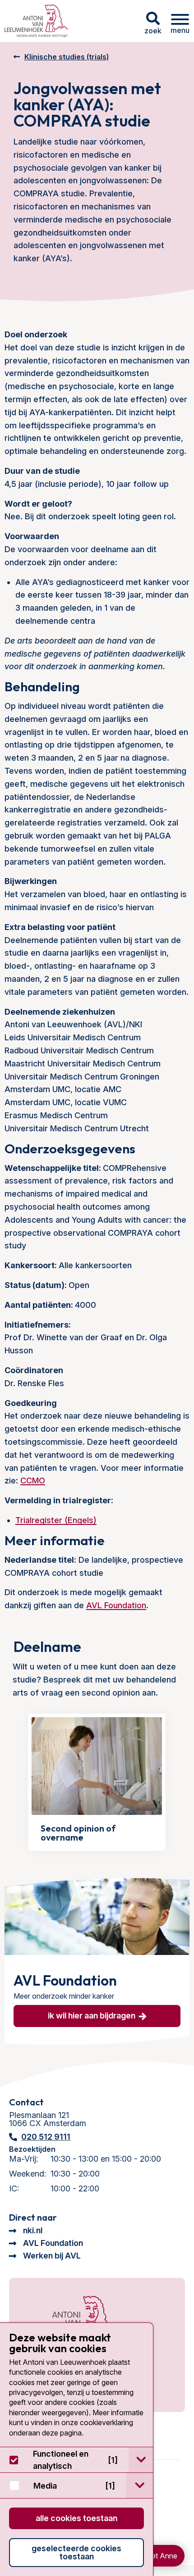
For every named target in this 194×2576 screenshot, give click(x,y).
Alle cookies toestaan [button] (76, 2518)
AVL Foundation (116, 1605)
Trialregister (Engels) (56, 1520)
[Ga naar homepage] (36, 21)
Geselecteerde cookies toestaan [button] (76, 2552)
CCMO (33, 1481)
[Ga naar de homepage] (71, 2319)
